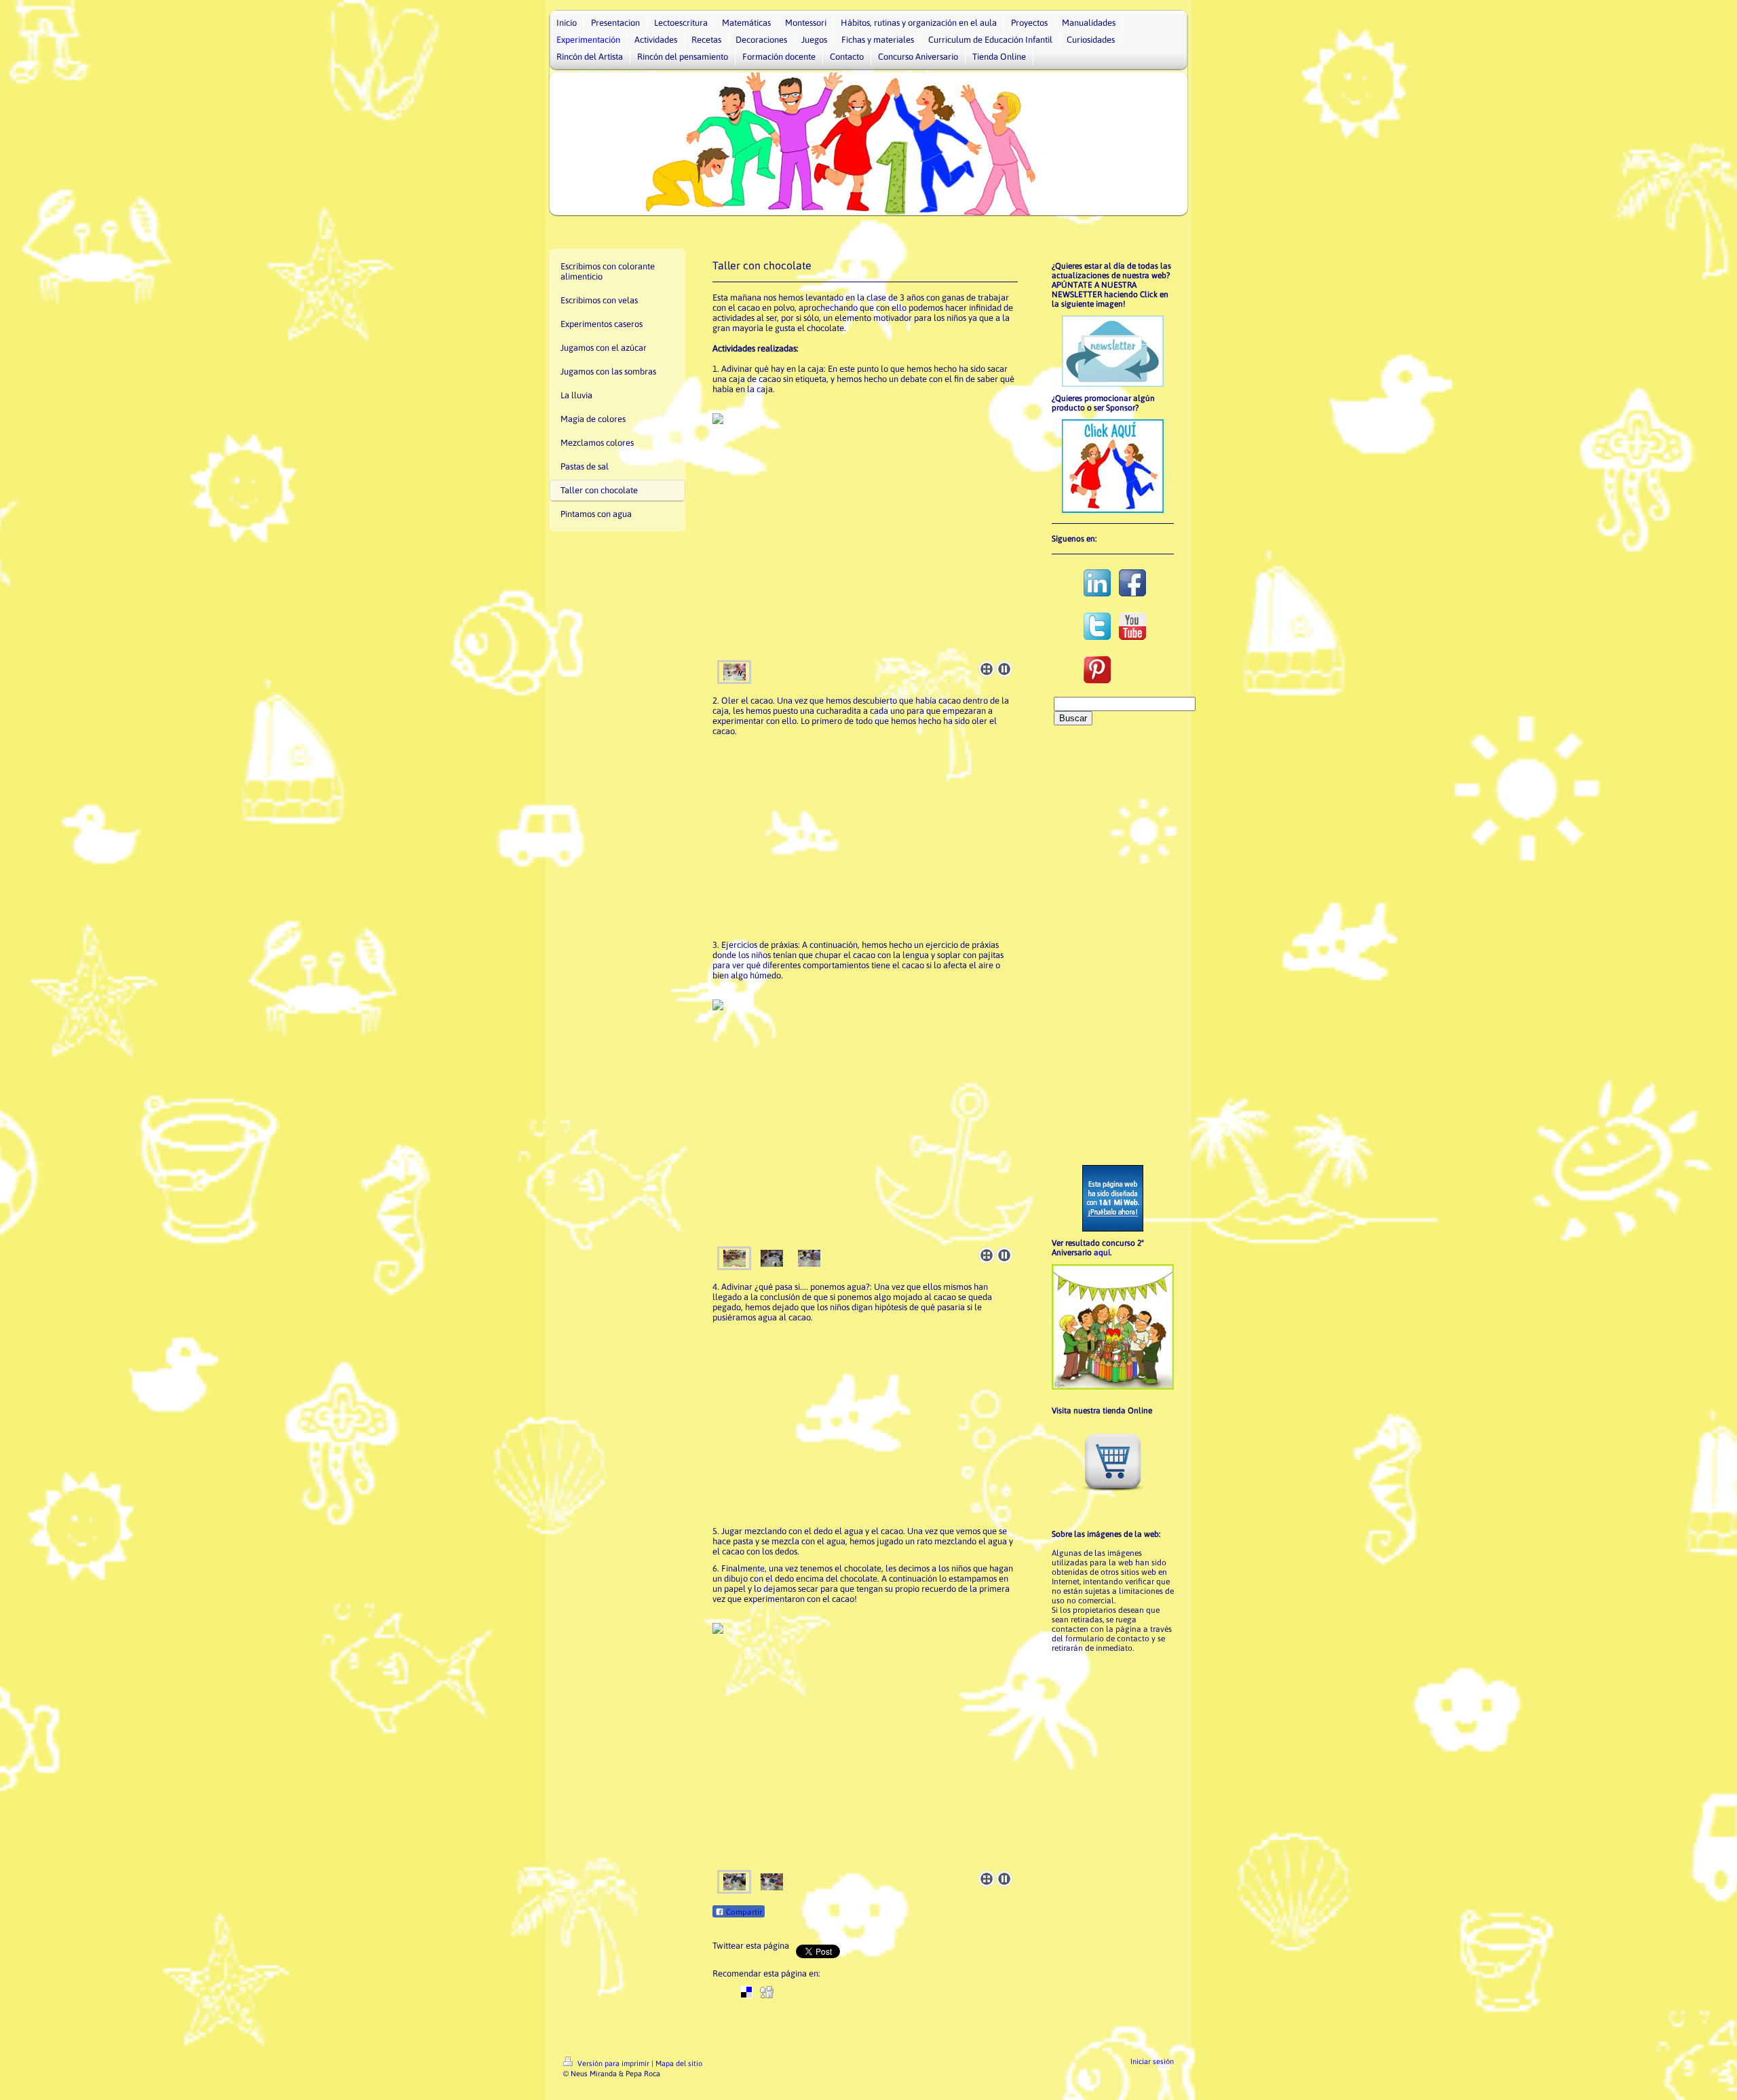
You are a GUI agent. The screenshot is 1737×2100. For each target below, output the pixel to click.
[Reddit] (787, 1992)
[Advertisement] (865, 838)
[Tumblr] (868, 1992)
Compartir (743, 1912)
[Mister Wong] (828, 1992)
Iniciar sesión (1152, 2061)
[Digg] (767, 1992)
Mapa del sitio (679, 2063)
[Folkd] (807, 1992)
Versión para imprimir (613, 2063)
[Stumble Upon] (848, 1992)
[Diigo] (889, 1992)
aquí (1102, 1253)
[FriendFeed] (909, 1992)
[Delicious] (746, 1992)
